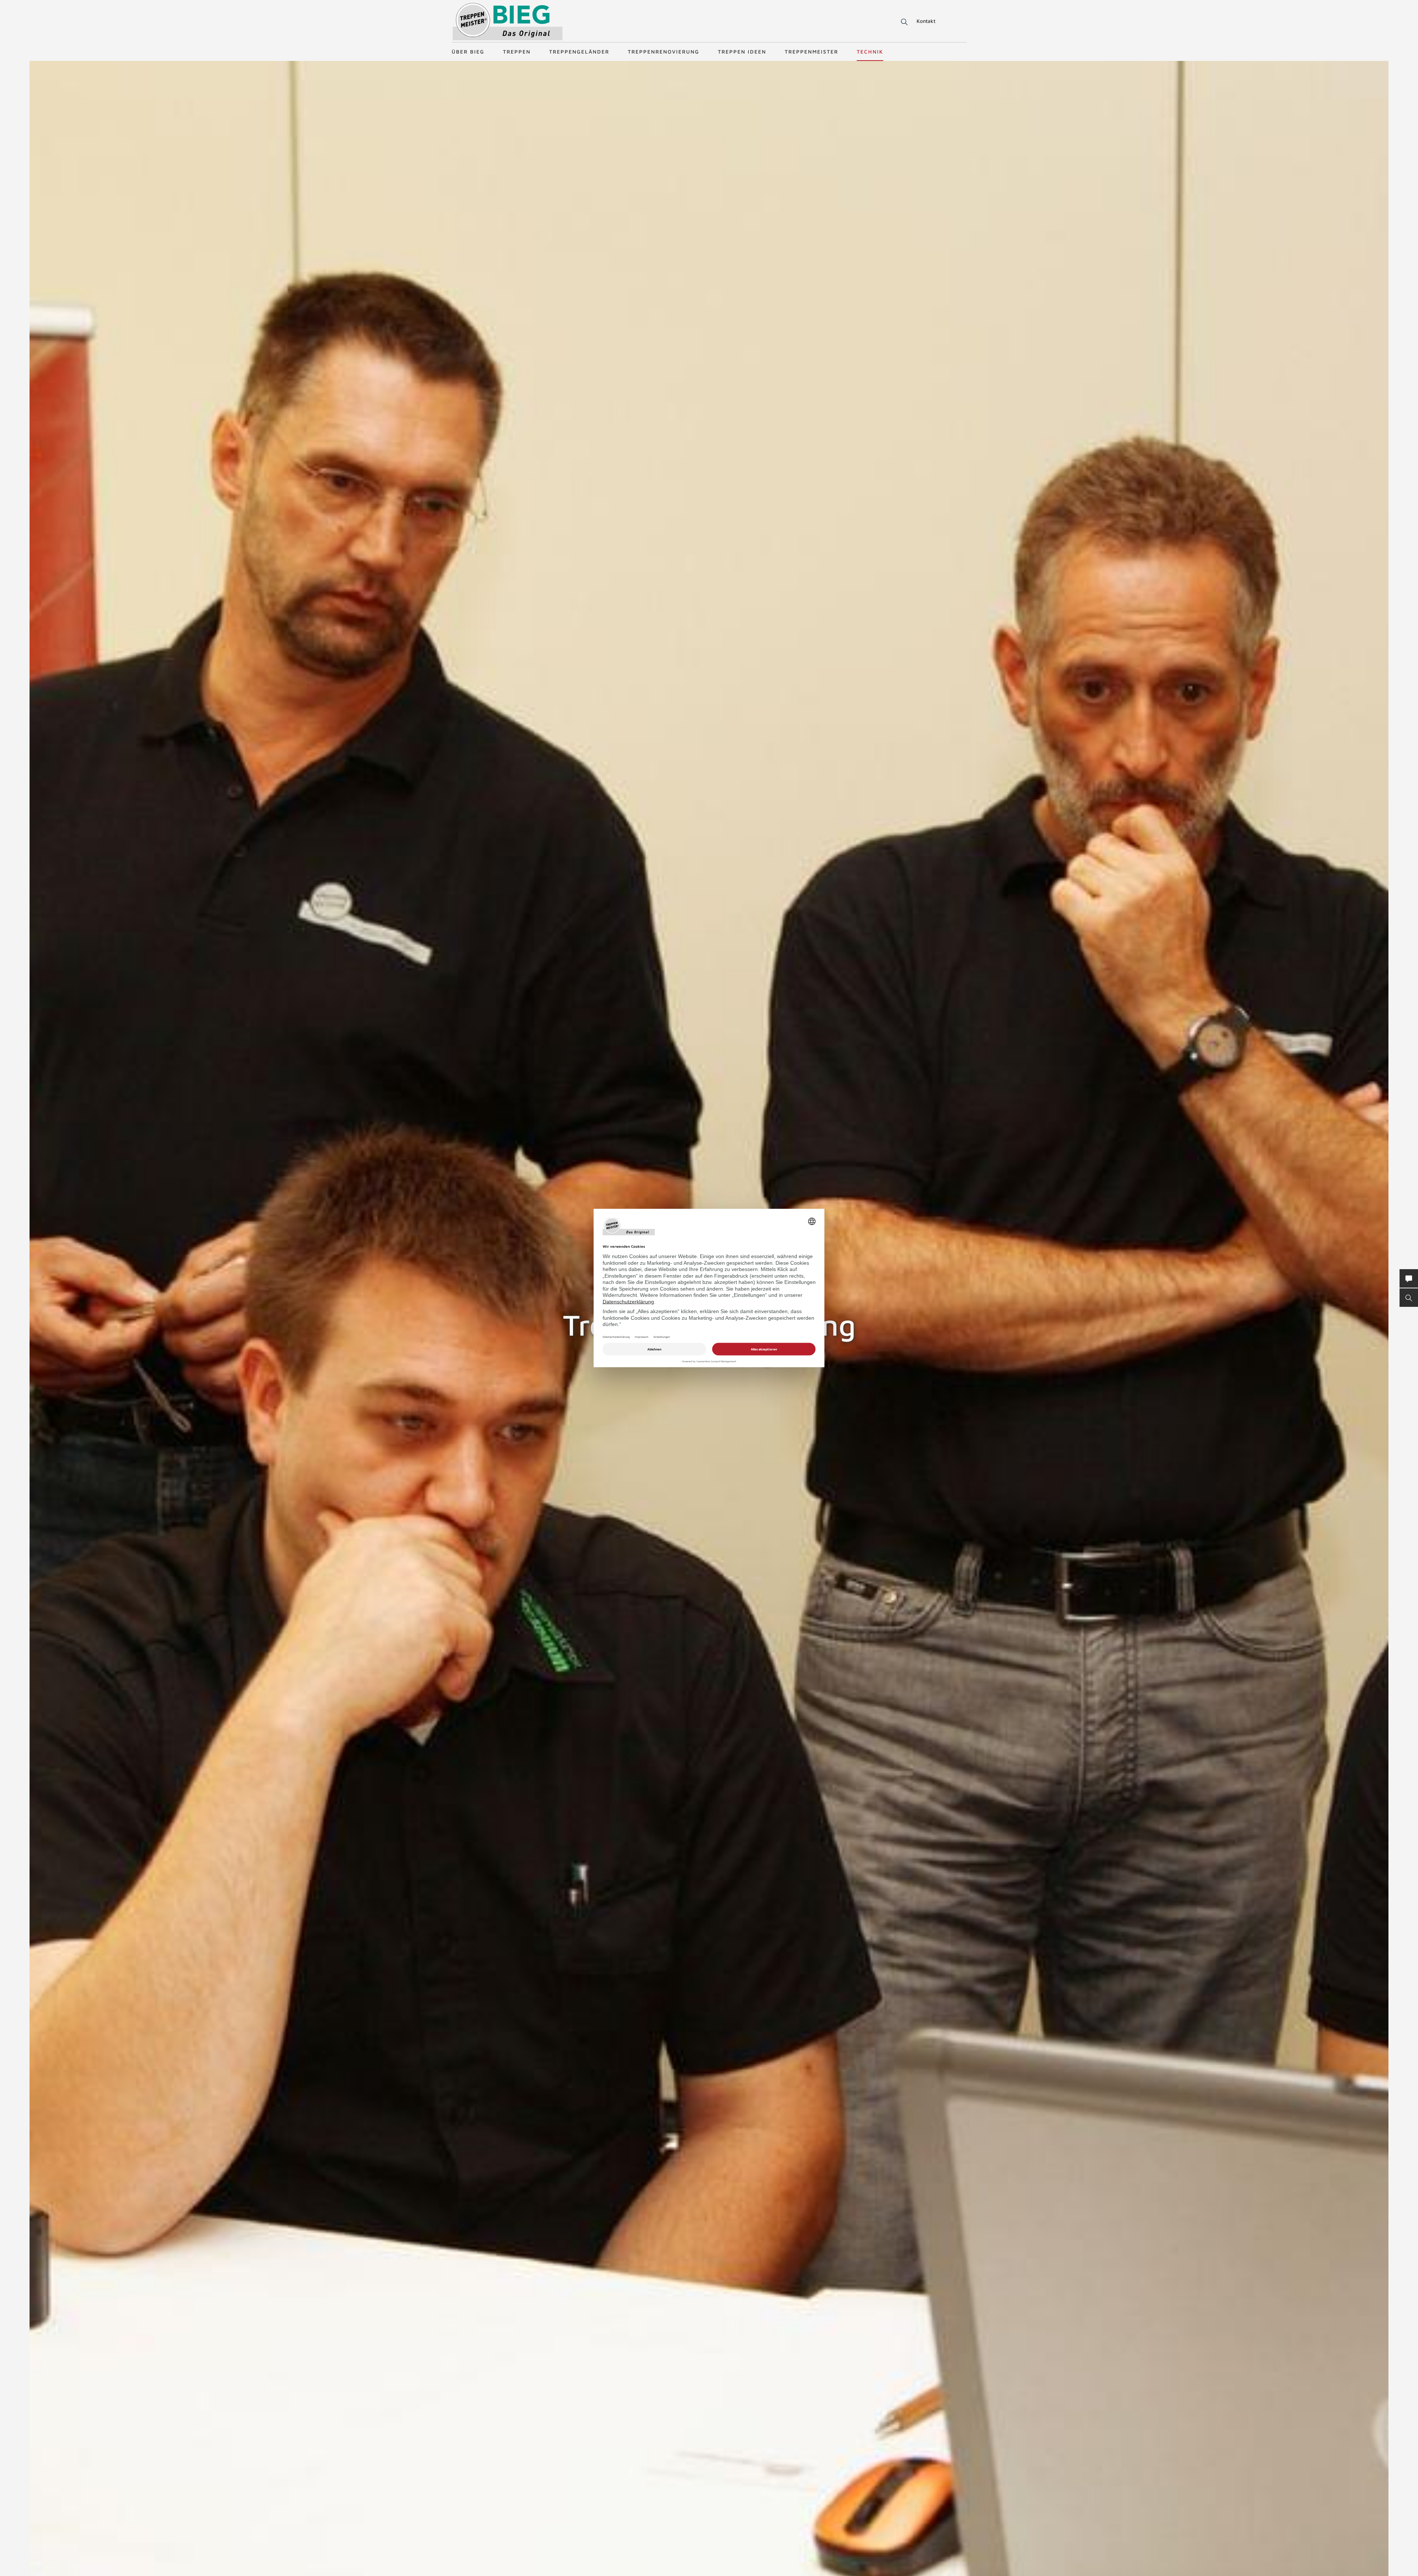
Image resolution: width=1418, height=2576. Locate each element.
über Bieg (468, 52)
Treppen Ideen (742, 52)
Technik (870, 52)
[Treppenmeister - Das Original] (508, 22)
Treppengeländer (579, 52)
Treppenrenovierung (664, 52)
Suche (903, 22)
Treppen (517, 52)
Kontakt (926, 21)
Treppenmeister (811, 52)
